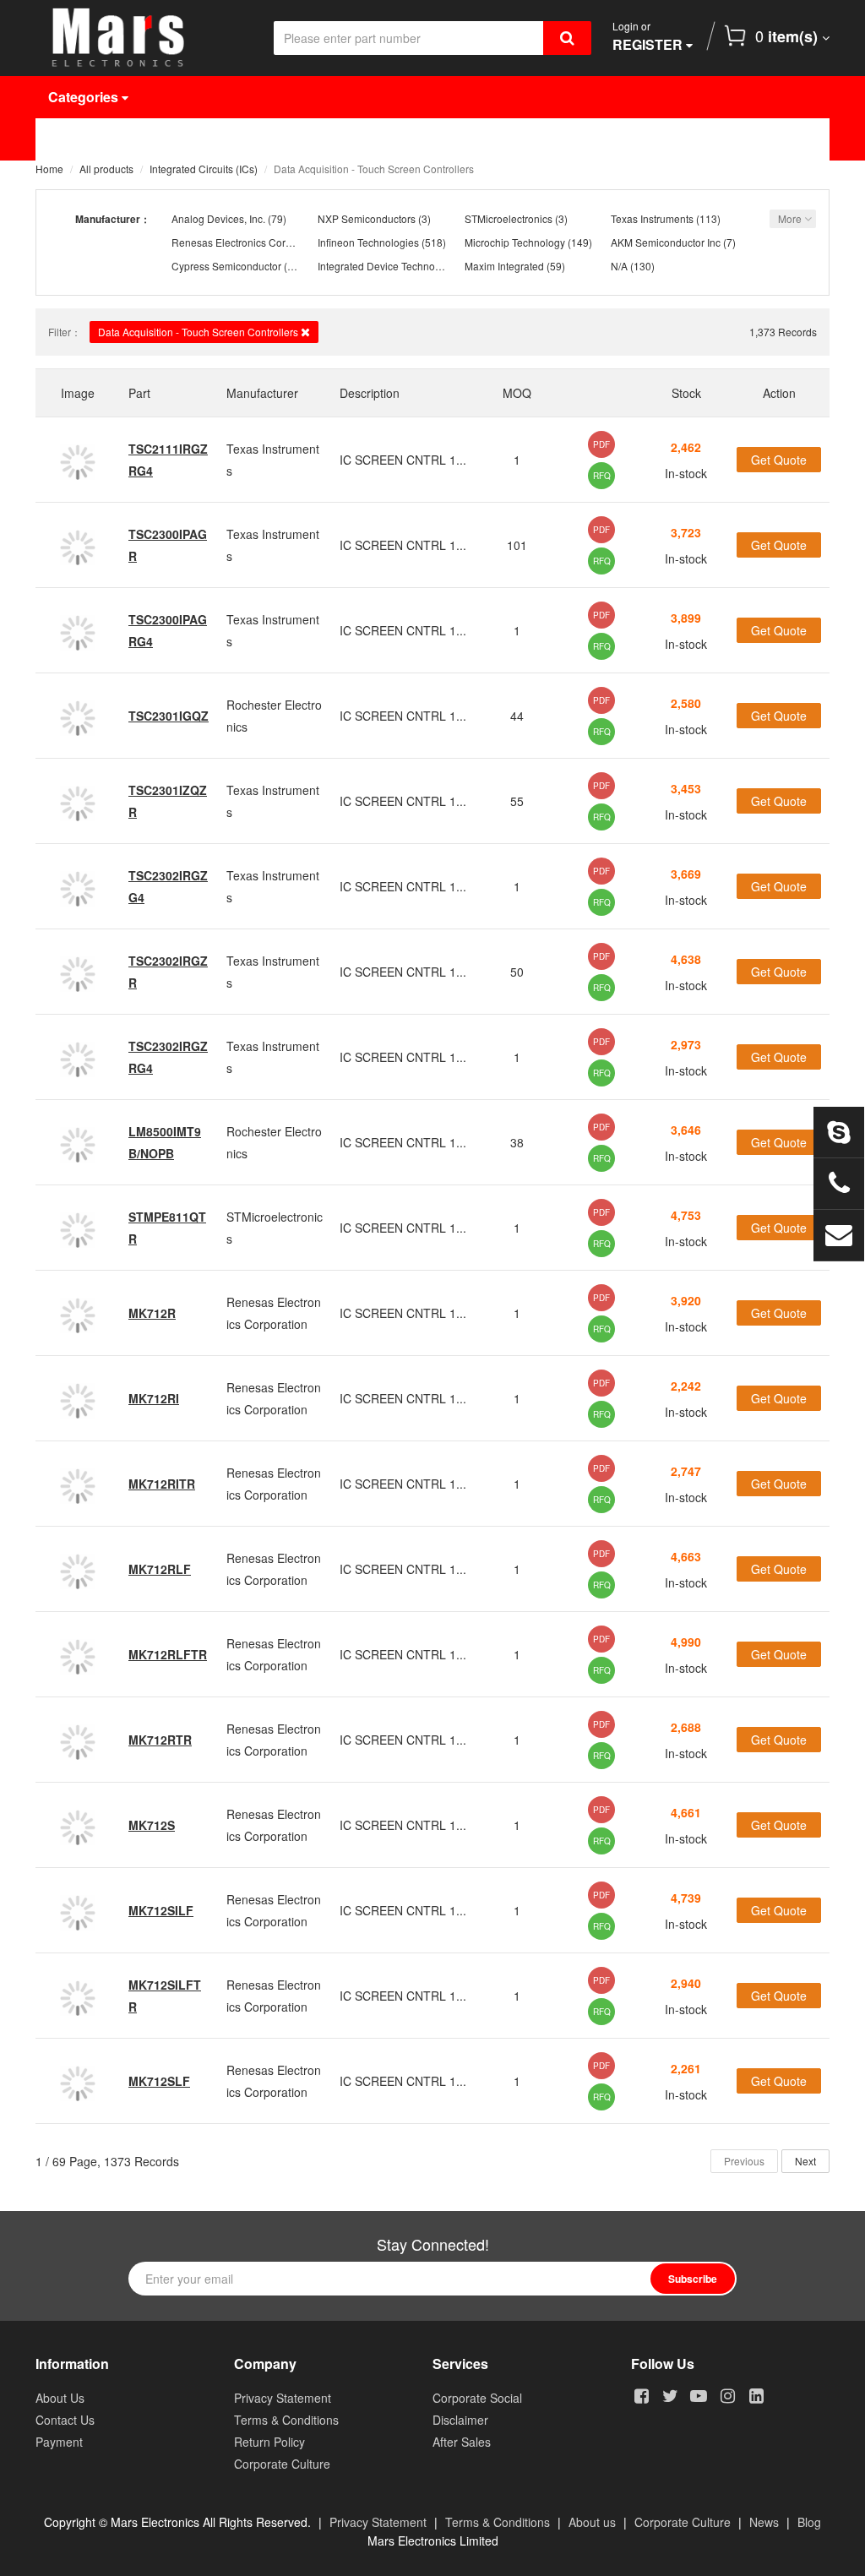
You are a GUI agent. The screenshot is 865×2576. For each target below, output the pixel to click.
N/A (619, 266)
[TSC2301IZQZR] (78, 801)
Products (179, 139)
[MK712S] (78, 1825)
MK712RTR (160, 1740)
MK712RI (154, 1398)
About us (592, 2522)
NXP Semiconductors (367, 218)
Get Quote (779, 460)
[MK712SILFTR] (78, 1996)
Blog (809, 2522)
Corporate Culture (282, 2464)
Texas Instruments (652, 218)
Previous (744, 2161)
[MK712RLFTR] (78, 1654)
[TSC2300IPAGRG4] (78, 630)
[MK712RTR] (78, 1740)
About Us (659, 139)
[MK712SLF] (78, 2081)
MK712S (152, 1825)
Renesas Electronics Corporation (248, 242)
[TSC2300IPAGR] (78, 545)
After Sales (462, 2442)
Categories (85, 97)
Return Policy (269, 2442)
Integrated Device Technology (386, 266)
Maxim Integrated (504, 266)
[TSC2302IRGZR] (78, 972)
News (560, 139)
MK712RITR (162, 1484)
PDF (601, 444)
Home (80, 139)
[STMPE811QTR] (78, 1228)
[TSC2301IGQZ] (78, 716)
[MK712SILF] (78, 1910)
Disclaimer (460, 2420)
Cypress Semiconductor (226, 266)
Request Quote (443, 139)
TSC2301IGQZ (169, 716)
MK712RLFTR (168, 1654)
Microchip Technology (515, 242)
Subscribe (693, 2279)
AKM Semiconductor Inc (666, 242)
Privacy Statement (283, 2398)
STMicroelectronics (509, 218)
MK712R (152, 1313)
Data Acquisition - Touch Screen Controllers (199, 332)
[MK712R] (78, 1313)
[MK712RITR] (78, 1484)
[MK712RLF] (78, 1569)
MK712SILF (161, 1910)
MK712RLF (160, 1569)
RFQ (602, 476)
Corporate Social (477, 2398)
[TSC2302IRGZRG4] (78, 1057)
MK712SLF (159, 2081)
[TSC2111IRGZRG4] (78, 460)
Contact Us (97, 181)
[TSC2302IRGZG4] (78, 886)
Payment (59, 2442)
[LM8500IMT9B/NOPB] (78, 1142)
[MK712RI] (78, 1398)
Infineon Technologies (368, 242)
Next (805, 2161)
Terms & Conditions (286, 2420)
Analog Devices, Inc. (218, 218)
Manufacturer (302, 139)
